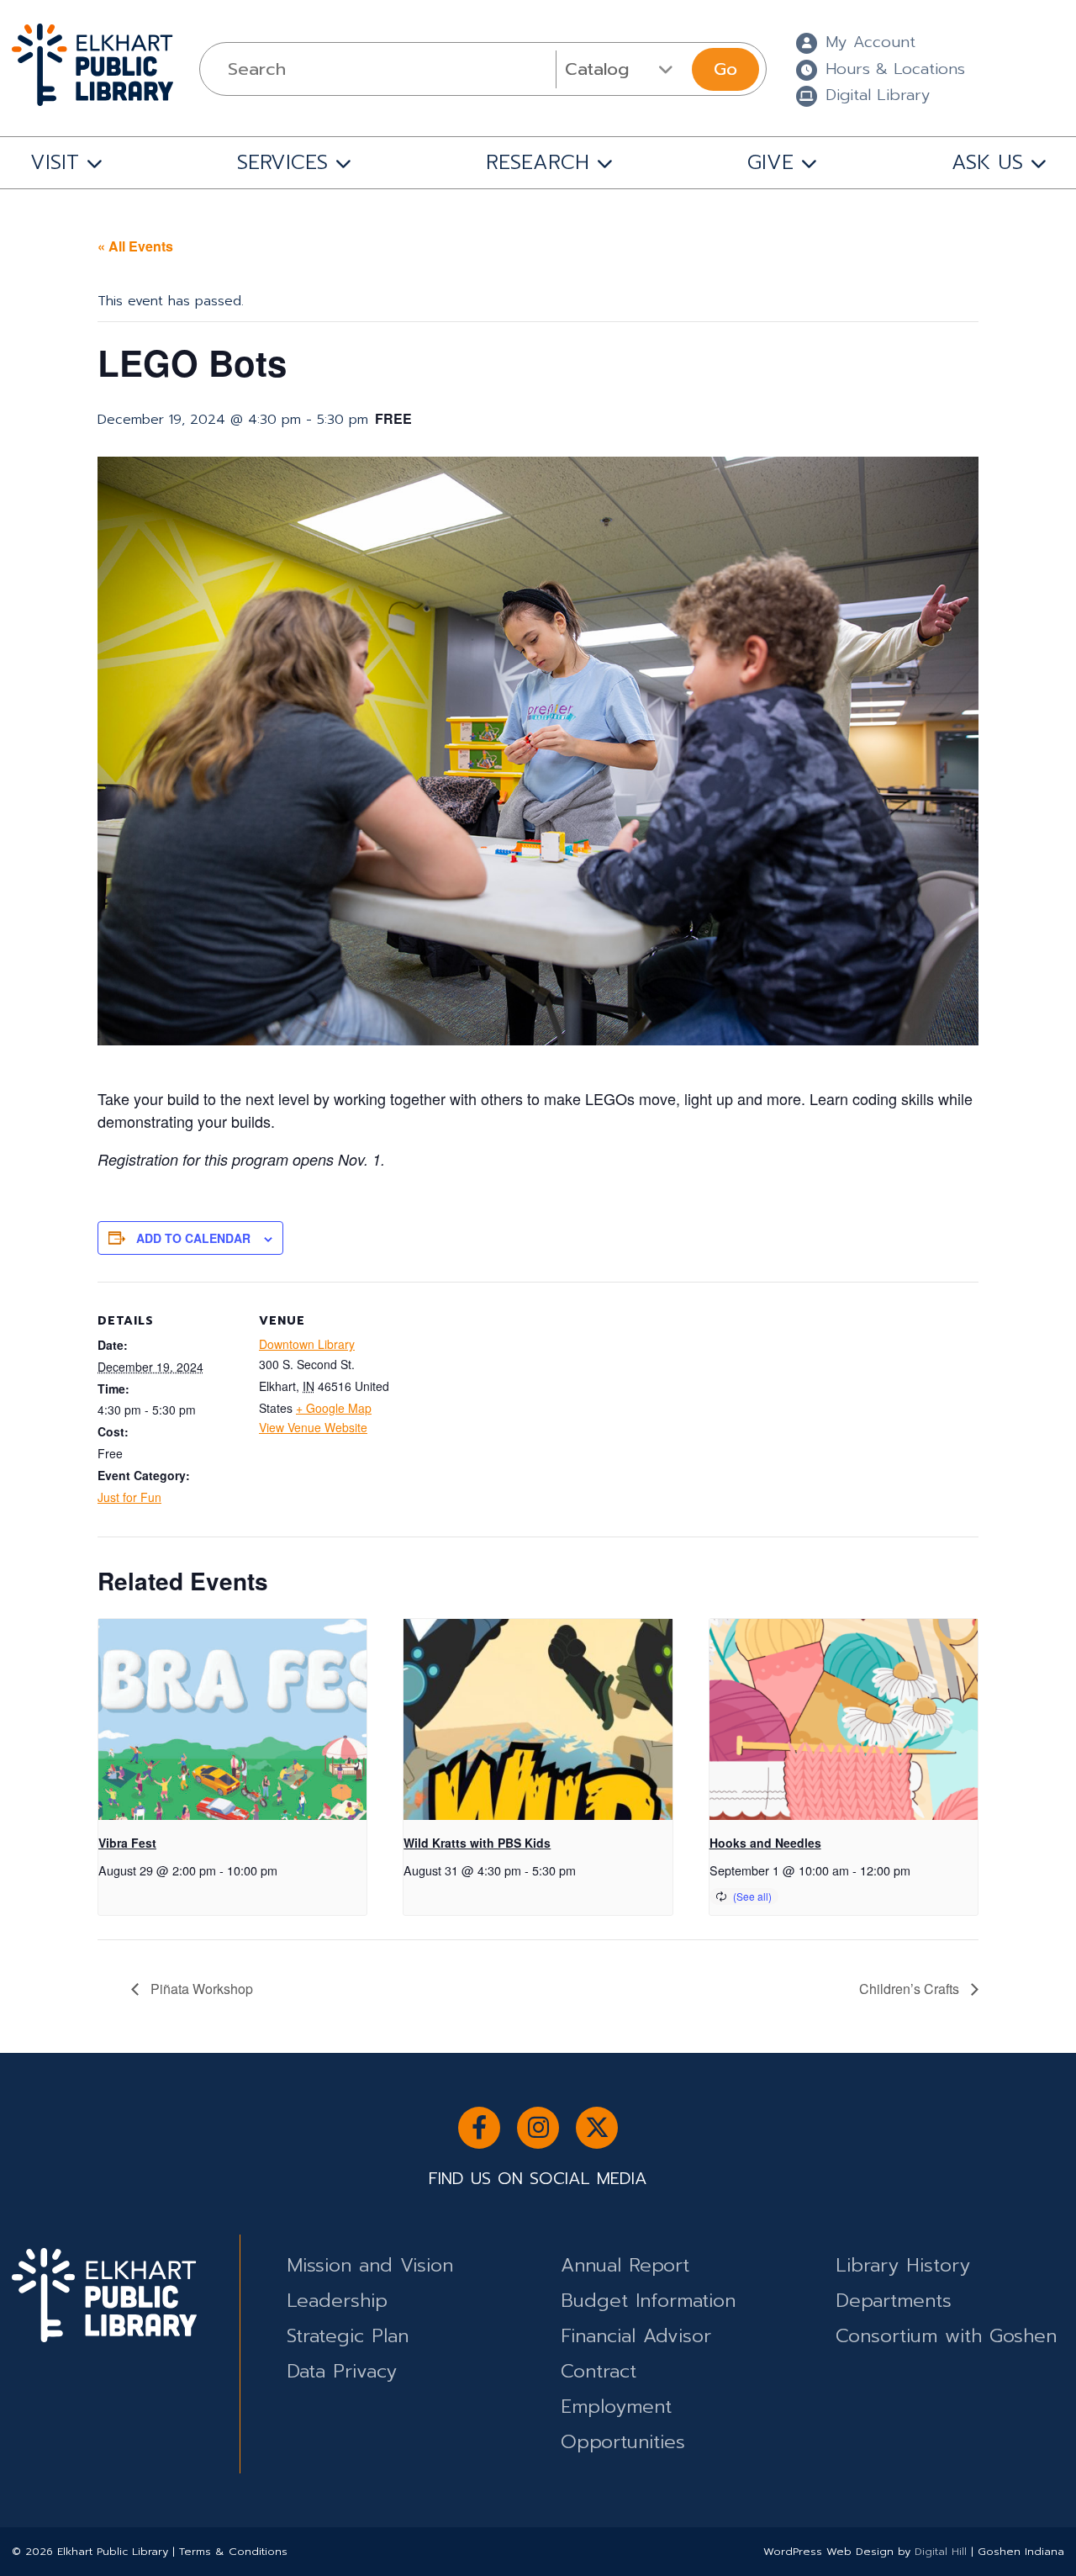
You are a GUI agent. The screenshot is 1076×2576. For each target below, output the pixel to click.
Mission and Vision (370, 2265)
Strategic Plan (348, 2336)
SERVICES (282, 162)
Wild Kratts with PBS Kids (477, 1843)
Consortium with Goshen (946, 2336)
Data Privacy (342, 2371)
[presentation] (232, 1720)
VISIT (55, 162)
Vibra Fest (127, 1843)
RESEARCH (538, 162)
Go (725, 69)
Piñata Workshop (200, 1989)
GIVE (770, 162)
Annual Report (625, 2265)
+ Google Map (334, 1408)
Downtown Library (307, 1344)
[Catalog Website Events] (622, 69)
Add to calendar (193, 1238)
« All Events (135, 246)
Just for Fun (129, 1497)
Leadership (337, 2301)
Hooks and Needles (765, 1843)
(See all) (752, 1896)
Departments (894, 2301)
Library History (903, 2265)
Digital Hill (941, 2551)
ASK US (987, 162)
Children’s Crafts (911, 1989)
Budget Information (648, 2301)
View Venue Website (313, 1427)
